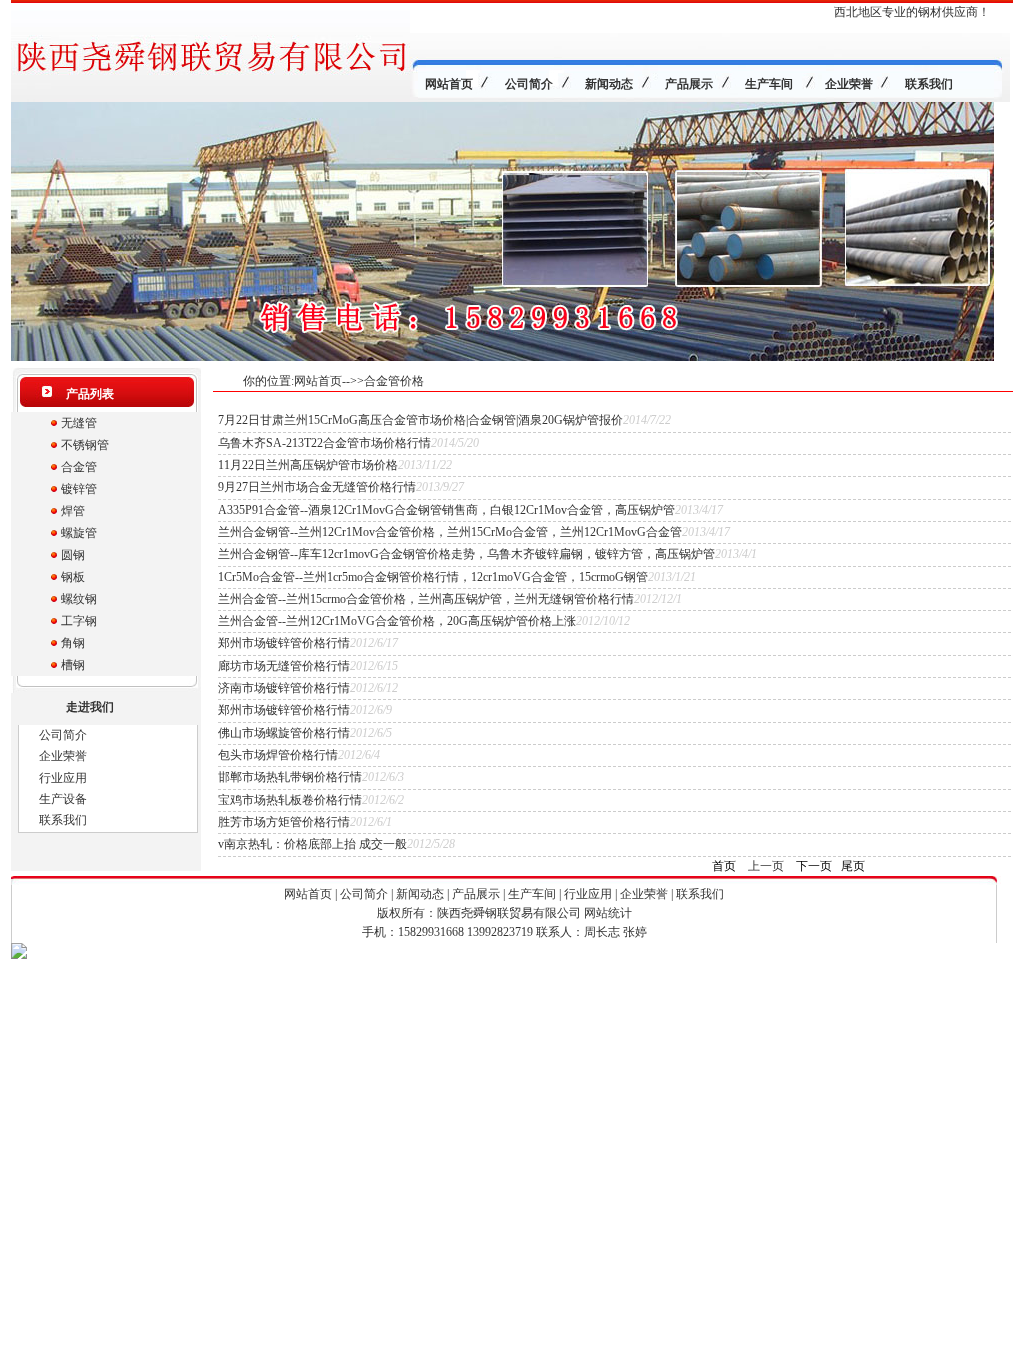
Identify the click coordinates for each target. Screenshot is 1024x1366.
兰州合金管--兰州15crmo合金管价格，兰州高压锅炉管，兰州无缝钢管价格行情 (426, 599)
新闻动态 (420, 894)
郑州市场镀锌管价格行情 (284, 643)
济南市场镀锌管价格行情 (284, 688)
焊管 (73, 511)
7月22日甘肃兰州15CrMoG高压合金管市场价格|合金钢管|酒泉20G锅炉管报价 (420, 420)
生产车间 (532, 894)
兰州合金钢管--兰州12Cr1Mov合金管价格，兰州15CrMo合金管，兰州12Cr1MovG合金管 (450, 532)
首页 (724, 866)
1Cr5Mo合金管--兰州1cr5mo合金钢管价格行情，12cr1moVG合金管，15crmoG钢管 (433, 577)
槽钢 (73, 665)
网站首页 (308, 894)
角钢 (73, 643)
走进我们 (90, 707)
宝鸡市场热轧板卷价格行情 (290, 800)
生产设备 (63, 799)
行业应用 (63, 778)
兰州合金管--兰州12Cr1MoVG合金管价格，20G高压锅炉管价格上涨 (397, 621)
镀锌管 (79, 489)
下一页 (814, 866)
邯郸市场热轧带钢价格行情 (290, 777)
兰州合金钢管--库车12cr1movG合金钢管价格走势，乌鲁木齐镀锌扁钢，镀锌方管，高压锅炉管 (466, 554)
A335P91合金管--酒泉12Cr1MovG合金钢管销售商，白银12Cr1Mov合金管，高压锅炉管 (446, 510)
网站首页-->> (329, 381)
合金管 (79, 467)
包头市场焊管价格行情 (278, 755)
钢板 (73, 577)
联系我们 (63, 820)
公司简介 (63, 735)
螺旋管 (79, 533)
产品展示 (476, 894)
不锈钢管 (85, 445)
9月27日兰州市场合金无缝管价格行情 (317, 487)
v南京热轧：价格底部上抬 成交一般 (312, 844)
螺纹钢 (79, 599)
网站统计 (608, 913)
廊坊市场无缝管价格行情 (284, 666)
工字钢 (79, 621)
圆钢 (73, 555)
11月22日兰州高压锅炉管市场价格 (308, 465)
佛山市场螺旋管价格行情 (284, 733)
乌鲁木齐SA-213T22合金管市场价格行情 (324, 443)
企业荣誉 (63, 756)
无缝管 (79, 423)
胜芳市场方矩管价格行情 (284, 822)
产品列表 (90, 394)
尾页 (853, 866)
